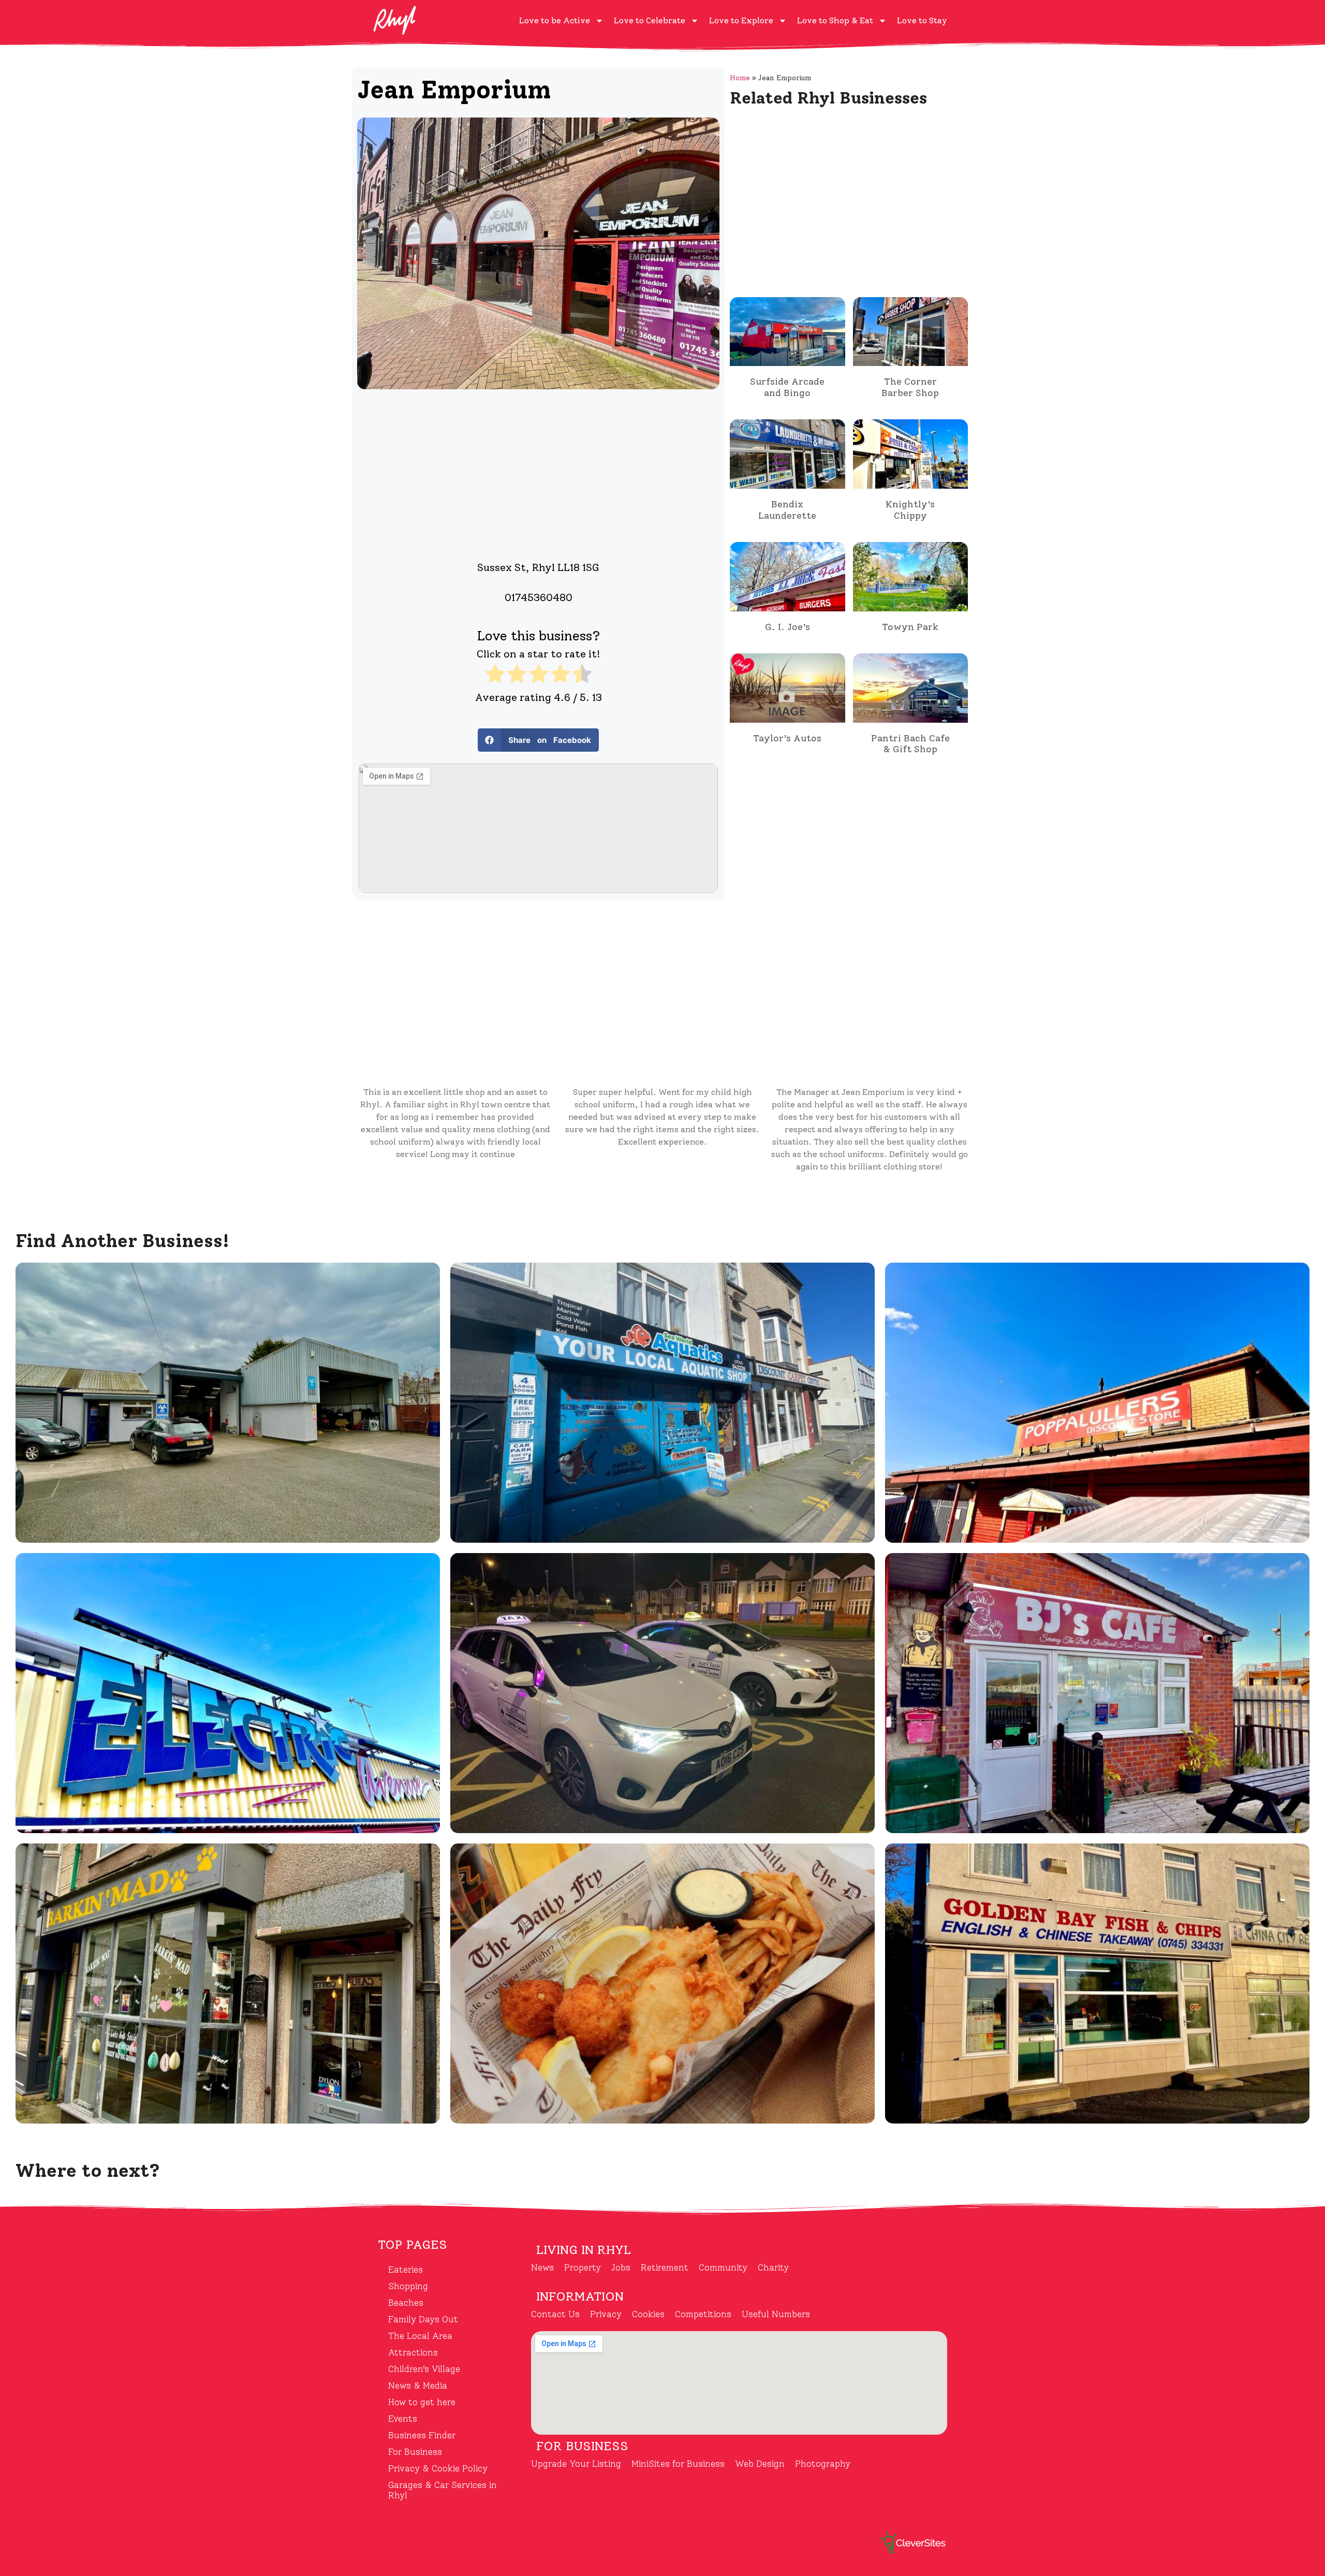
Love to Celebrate (650, 20)
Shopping (408, 2286)
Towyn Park (910, 627)
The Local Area (420, 2336)
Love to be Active (555, 20)
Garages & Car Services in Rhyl (443, 2490)
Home (740, 78)
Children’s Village (424, 2369)
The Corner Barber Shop (910, 387)
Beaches (406, 2303)
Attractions (413, 2352)
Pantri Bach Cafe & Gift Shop (910, 744)
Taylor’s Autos (787, 738)
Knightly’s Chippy (910, 510)
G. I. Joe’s (787, 627)
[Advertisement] (538, 472)
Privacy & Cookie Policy (438, 2468)
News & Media (418, 2385)
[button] (538, 740)
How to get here (422, 2402)
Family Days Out (423, 2319)
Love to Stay (922, 20)
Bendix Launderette (787, 510)
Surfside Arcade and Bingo (787, 387)
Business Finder (422, 2435)
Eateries (406, 2270)
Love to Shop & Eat (835, 20)
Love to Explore (741, 20)
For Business (415, 2452)
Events (403, 2419)
